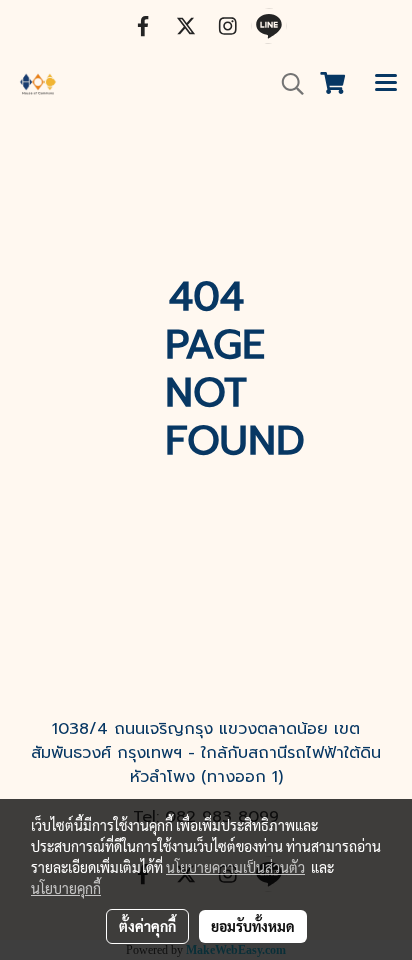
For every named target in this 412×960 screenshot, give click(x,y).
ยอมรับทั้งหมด (253, 926)
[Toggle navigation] (386, 84)
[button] (286, 84)
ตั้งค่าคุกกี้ (147, 926)
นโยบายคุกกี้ (66, 888)
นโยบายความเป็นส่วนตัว (235, 867)
